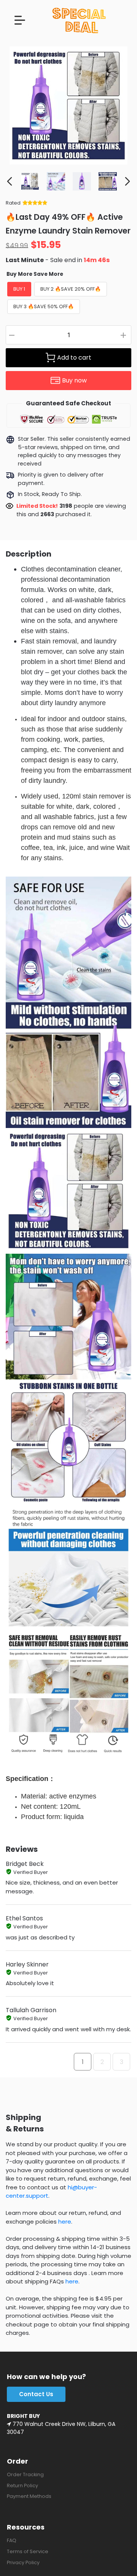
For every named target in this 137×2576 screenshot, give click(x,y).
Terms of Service (28, 2551)
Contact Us (36, 2394)
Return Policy (22, 2486)
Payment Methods (29, 2496)
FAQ (12, 2540)
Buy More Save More (35, 274)
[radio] (19, 289)
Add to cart (74, 358)
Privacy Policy (23, 2562)
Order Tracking (25, 2474)
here (65, 2222)
